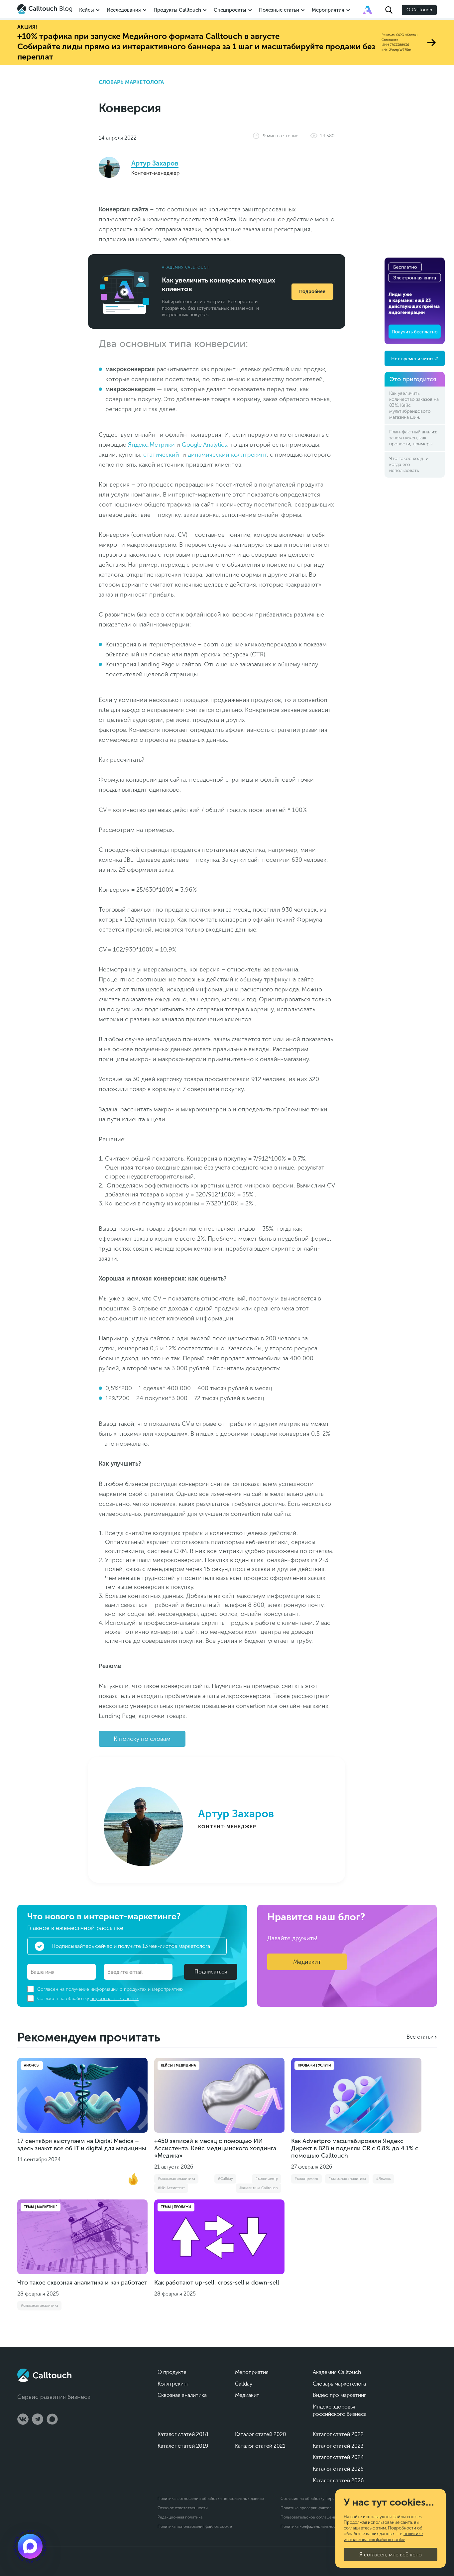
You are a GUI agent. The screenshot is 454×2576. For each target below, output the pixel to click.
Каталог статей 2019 (183, 2446)
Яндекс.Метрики (151, 445)
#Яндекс (383, 2179)
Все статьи (420, 2037)
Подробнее (312, 292)
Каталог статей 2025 (338, 2469)
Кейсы (87, 10)
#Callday (225, 2179)
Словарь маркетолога (131, 82)
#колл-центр (267, 2179)
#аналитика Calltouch (259, 2188)
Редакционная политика (180, 2517)
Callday (244, 2384)
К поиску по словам (142, 1739)
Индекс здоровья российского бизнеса (340, 2410)
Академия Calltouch (337, 2372)
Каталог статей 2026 (338, 2480)
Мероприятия (328, 10)
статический (161, 455)
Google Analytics (204, 445)
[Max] (52, 2419)
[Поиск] (389, 10)
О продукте (172, 2372)
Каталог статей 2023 (338, 2446)
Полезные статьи (279, 10)
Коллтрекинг (173, 2384)
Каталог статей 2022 (338, 2434)
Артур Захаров (155, 163)
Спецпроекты (230, 10)
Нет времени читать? (415, 359)
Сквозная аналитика (182, 2395)
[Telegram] (38, 2419)
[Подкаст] (30, 2546)
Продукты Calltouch (177, 10)
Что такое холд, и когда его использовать (409, 464)
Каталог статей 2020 (261, 2434)
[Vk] (23, 2419)
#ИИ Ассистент (171, 2188)
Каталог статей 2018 (183, 2434)
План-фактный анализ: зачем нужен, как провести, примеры (413, 438)
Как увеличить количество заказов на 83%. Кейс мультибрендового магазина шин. (414, 405)
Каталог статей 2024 (338, 2457)
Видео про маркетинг (339, 2395)
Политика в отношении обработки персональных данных (211, 2499)
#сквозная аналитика (176, 2179)
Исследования (124, 10)
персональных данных (114, 1999)
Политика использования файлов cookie (195, 2526)
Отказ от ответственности (183, 2508)
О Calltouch (419, 10)
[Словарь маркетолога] (368, 10)
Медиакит (307, 1962)
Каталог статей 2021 (260, 2446)
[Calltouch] (44, 2375)
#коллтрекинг (306, 2179)
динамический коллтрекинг (227, 455)
